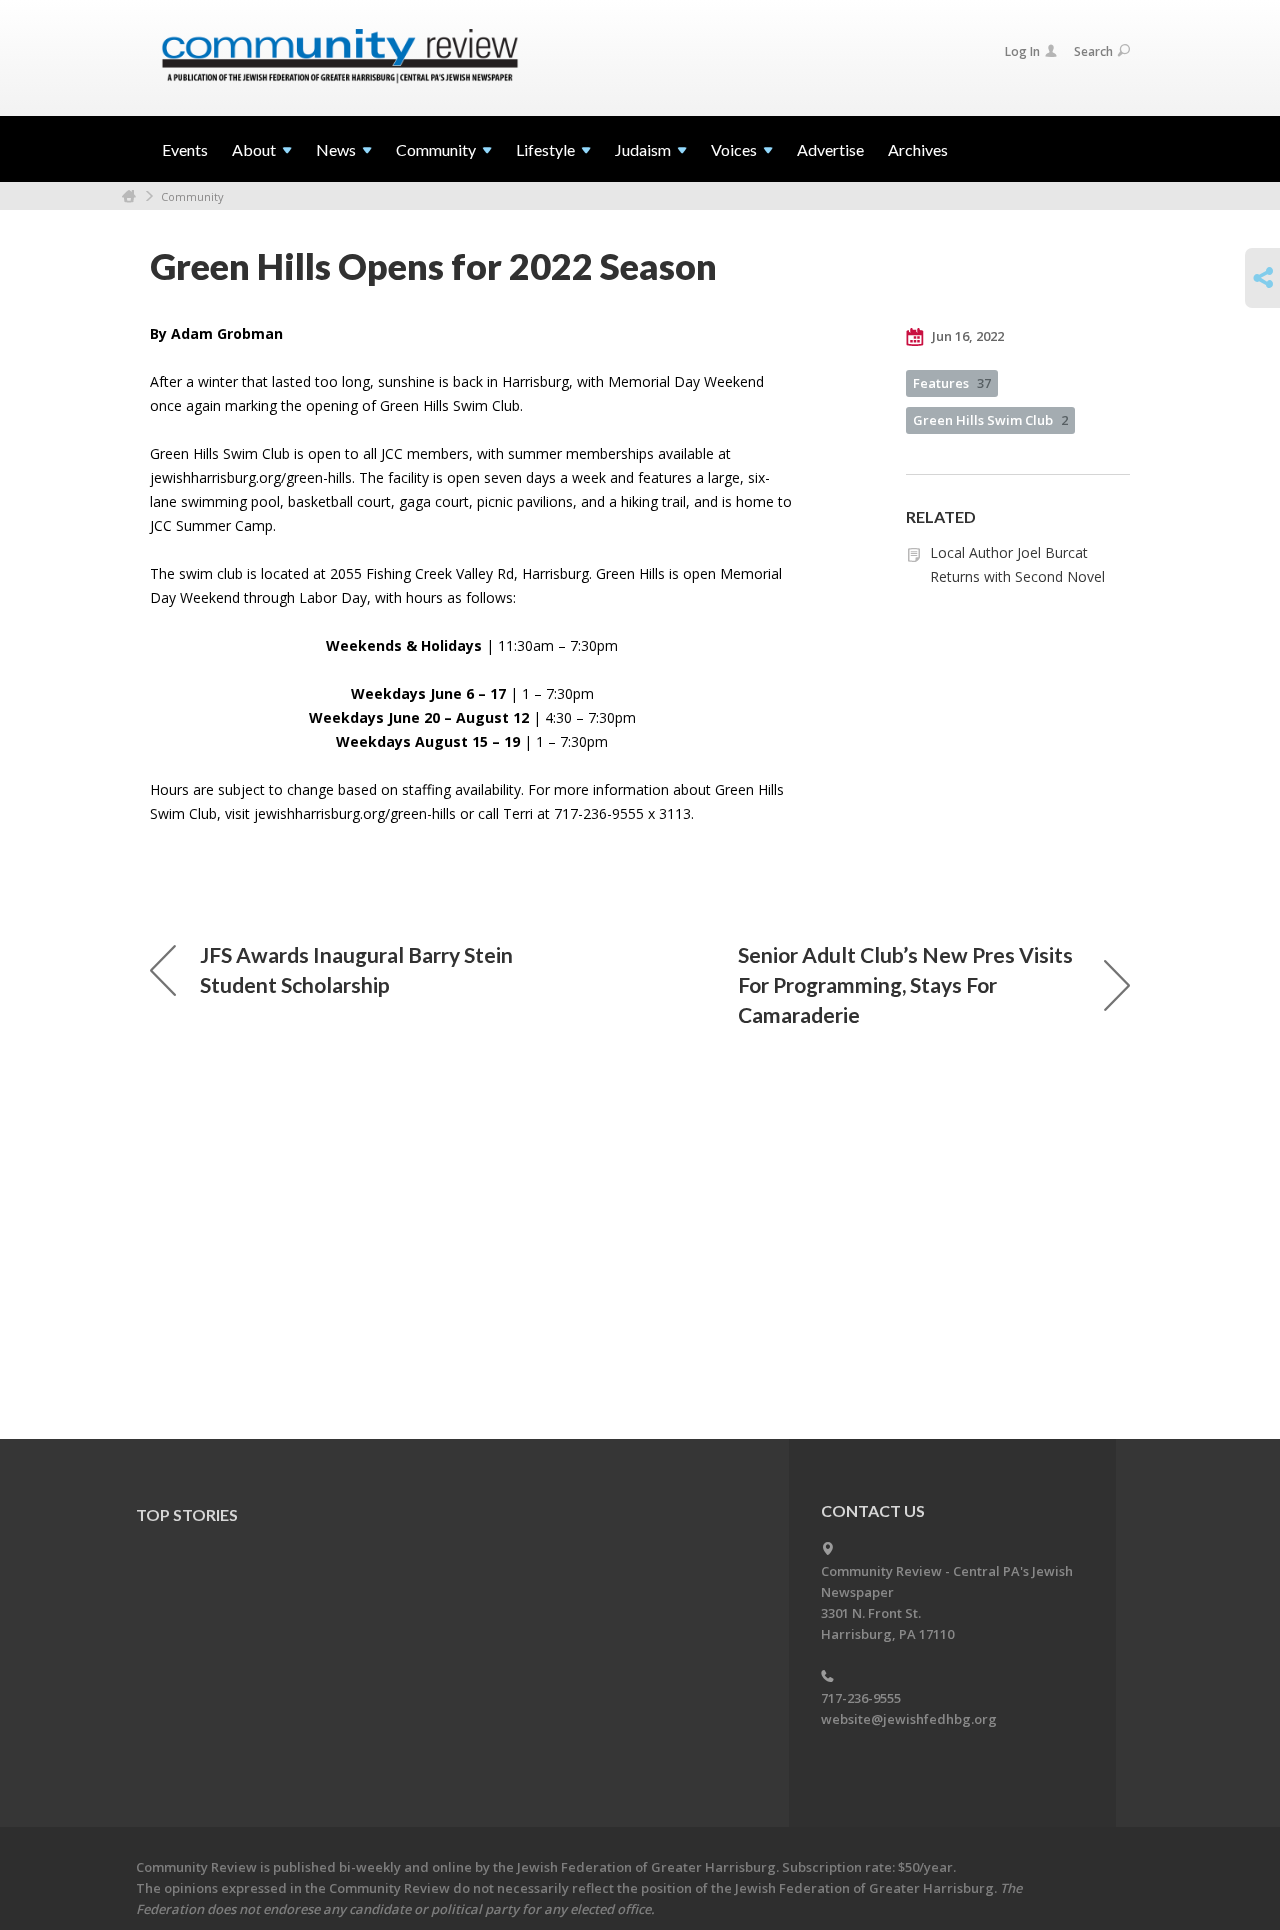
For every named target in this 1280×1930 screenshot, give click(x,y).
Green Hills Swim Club (990, 420)
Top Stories (187, 1514)
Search (1093, 51)
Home (129, 196)
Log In (1022, 51)
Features (952, 383)
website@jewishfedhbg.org (909, 1719)
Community (192, 196)
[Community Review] (340, 57)
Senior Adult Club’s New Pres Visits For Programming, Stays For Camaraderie (905, 984)
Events (185, 149)
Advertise (830, 149)
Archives (918, 149)
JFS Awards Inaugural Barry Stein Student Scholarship (356, 969)
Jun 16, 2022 (966, 336)
